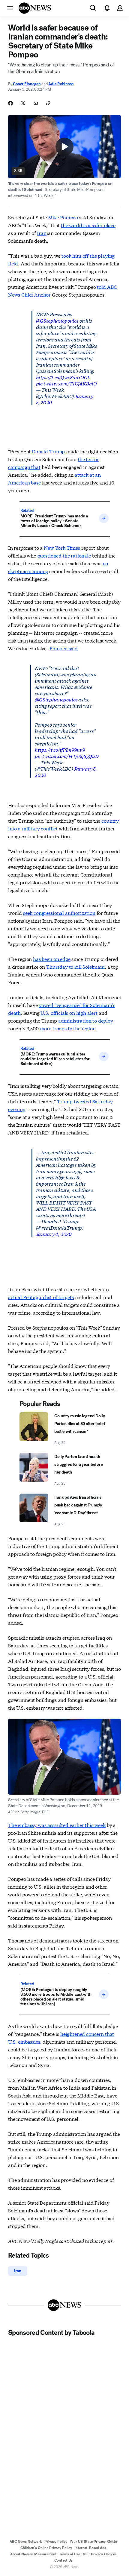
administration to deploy (86, 1020)
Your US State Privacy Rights (93, 2542)
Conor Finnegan (27, 84)
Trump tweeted (74, 1101)
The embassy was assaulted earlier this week (57, 1825)
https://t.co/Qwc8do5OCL (63, 377)
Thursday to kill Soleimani (75, 966)
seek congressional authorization (59, 913)
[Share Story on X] (23, 103)
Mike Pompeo (63, 217)
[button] (10, 8)
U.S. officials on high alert (69, 1013)
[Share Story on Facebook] (10, 103)
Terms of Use (70, 2554)
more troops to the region (68, 1028)
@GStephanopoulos (57, 320)
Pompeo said (64, 648)
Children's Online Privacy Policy (46, 2548)
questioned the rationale (64, 555)
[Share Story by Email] (36, 103)
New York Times (62, 547)
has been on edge (52, 959)
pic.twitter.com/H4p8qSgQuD (67, 756)
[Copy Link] (48, 103)
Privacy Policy (56, 2542)
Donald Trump (48, 451)
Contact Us (63, 2560)
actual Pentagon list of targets (41, 1297)
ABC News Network (26, 2542)
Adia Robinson (61, 84)
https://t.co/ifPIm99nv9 (60, 749)
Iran (42, 233)
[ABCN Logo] (35, 8)
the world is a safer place (88, 225)
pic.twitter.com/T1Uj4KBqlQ (66, 383)
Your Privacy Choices (100, 2554)
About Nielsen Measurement (33, 2554)
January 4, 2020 (54, 1234)
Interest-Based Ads (90, 2548)
